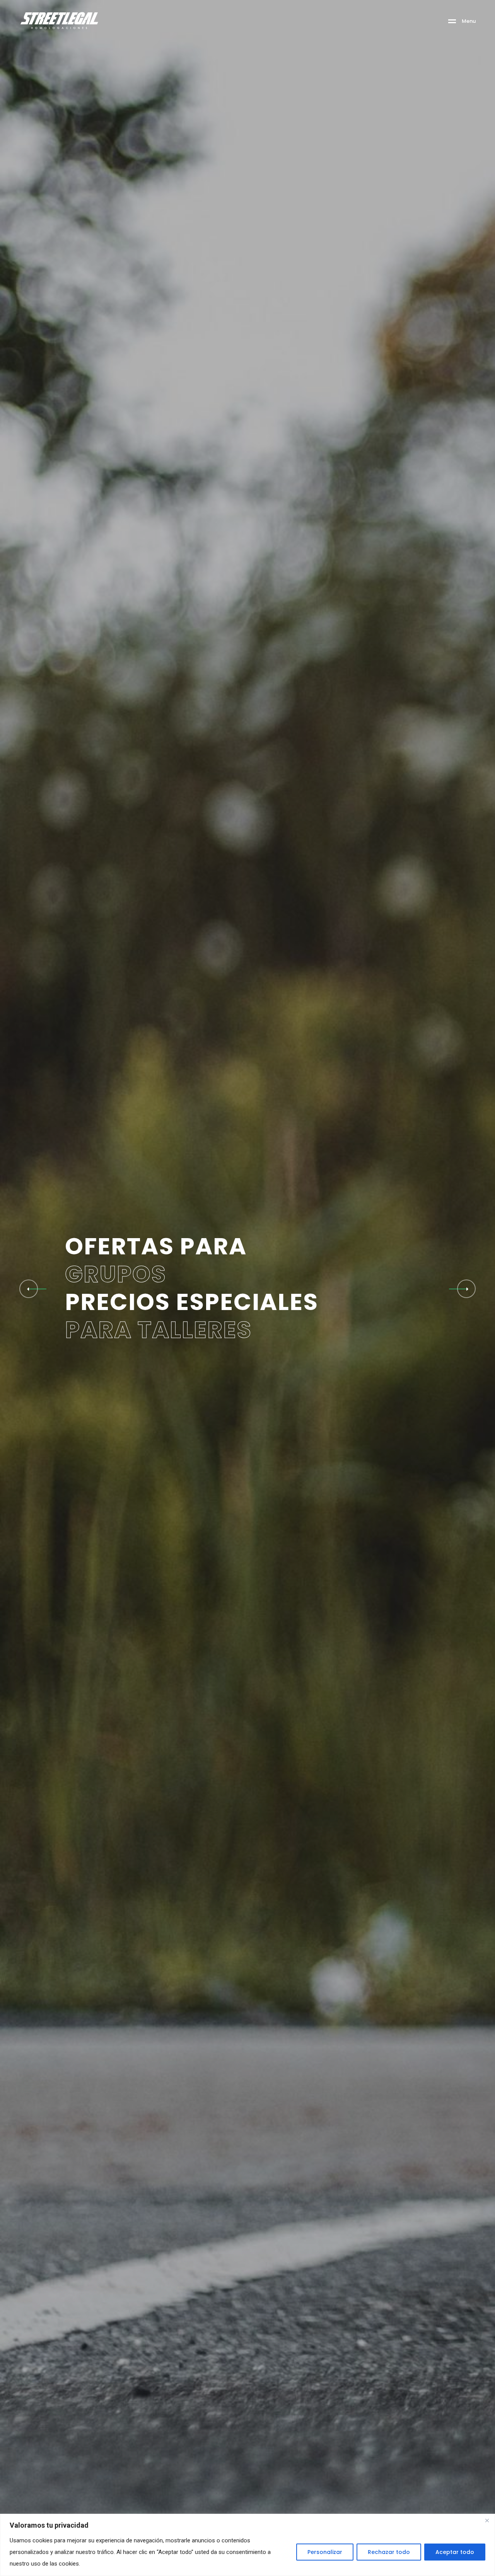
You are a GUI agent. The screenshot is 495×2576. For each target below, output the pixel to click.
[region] (247, 2545)
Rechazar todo (389, 2552)
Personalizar (325, 2552)
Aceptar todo (455, 2552)
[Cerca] (487, 2520)
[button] (466, 1289)
